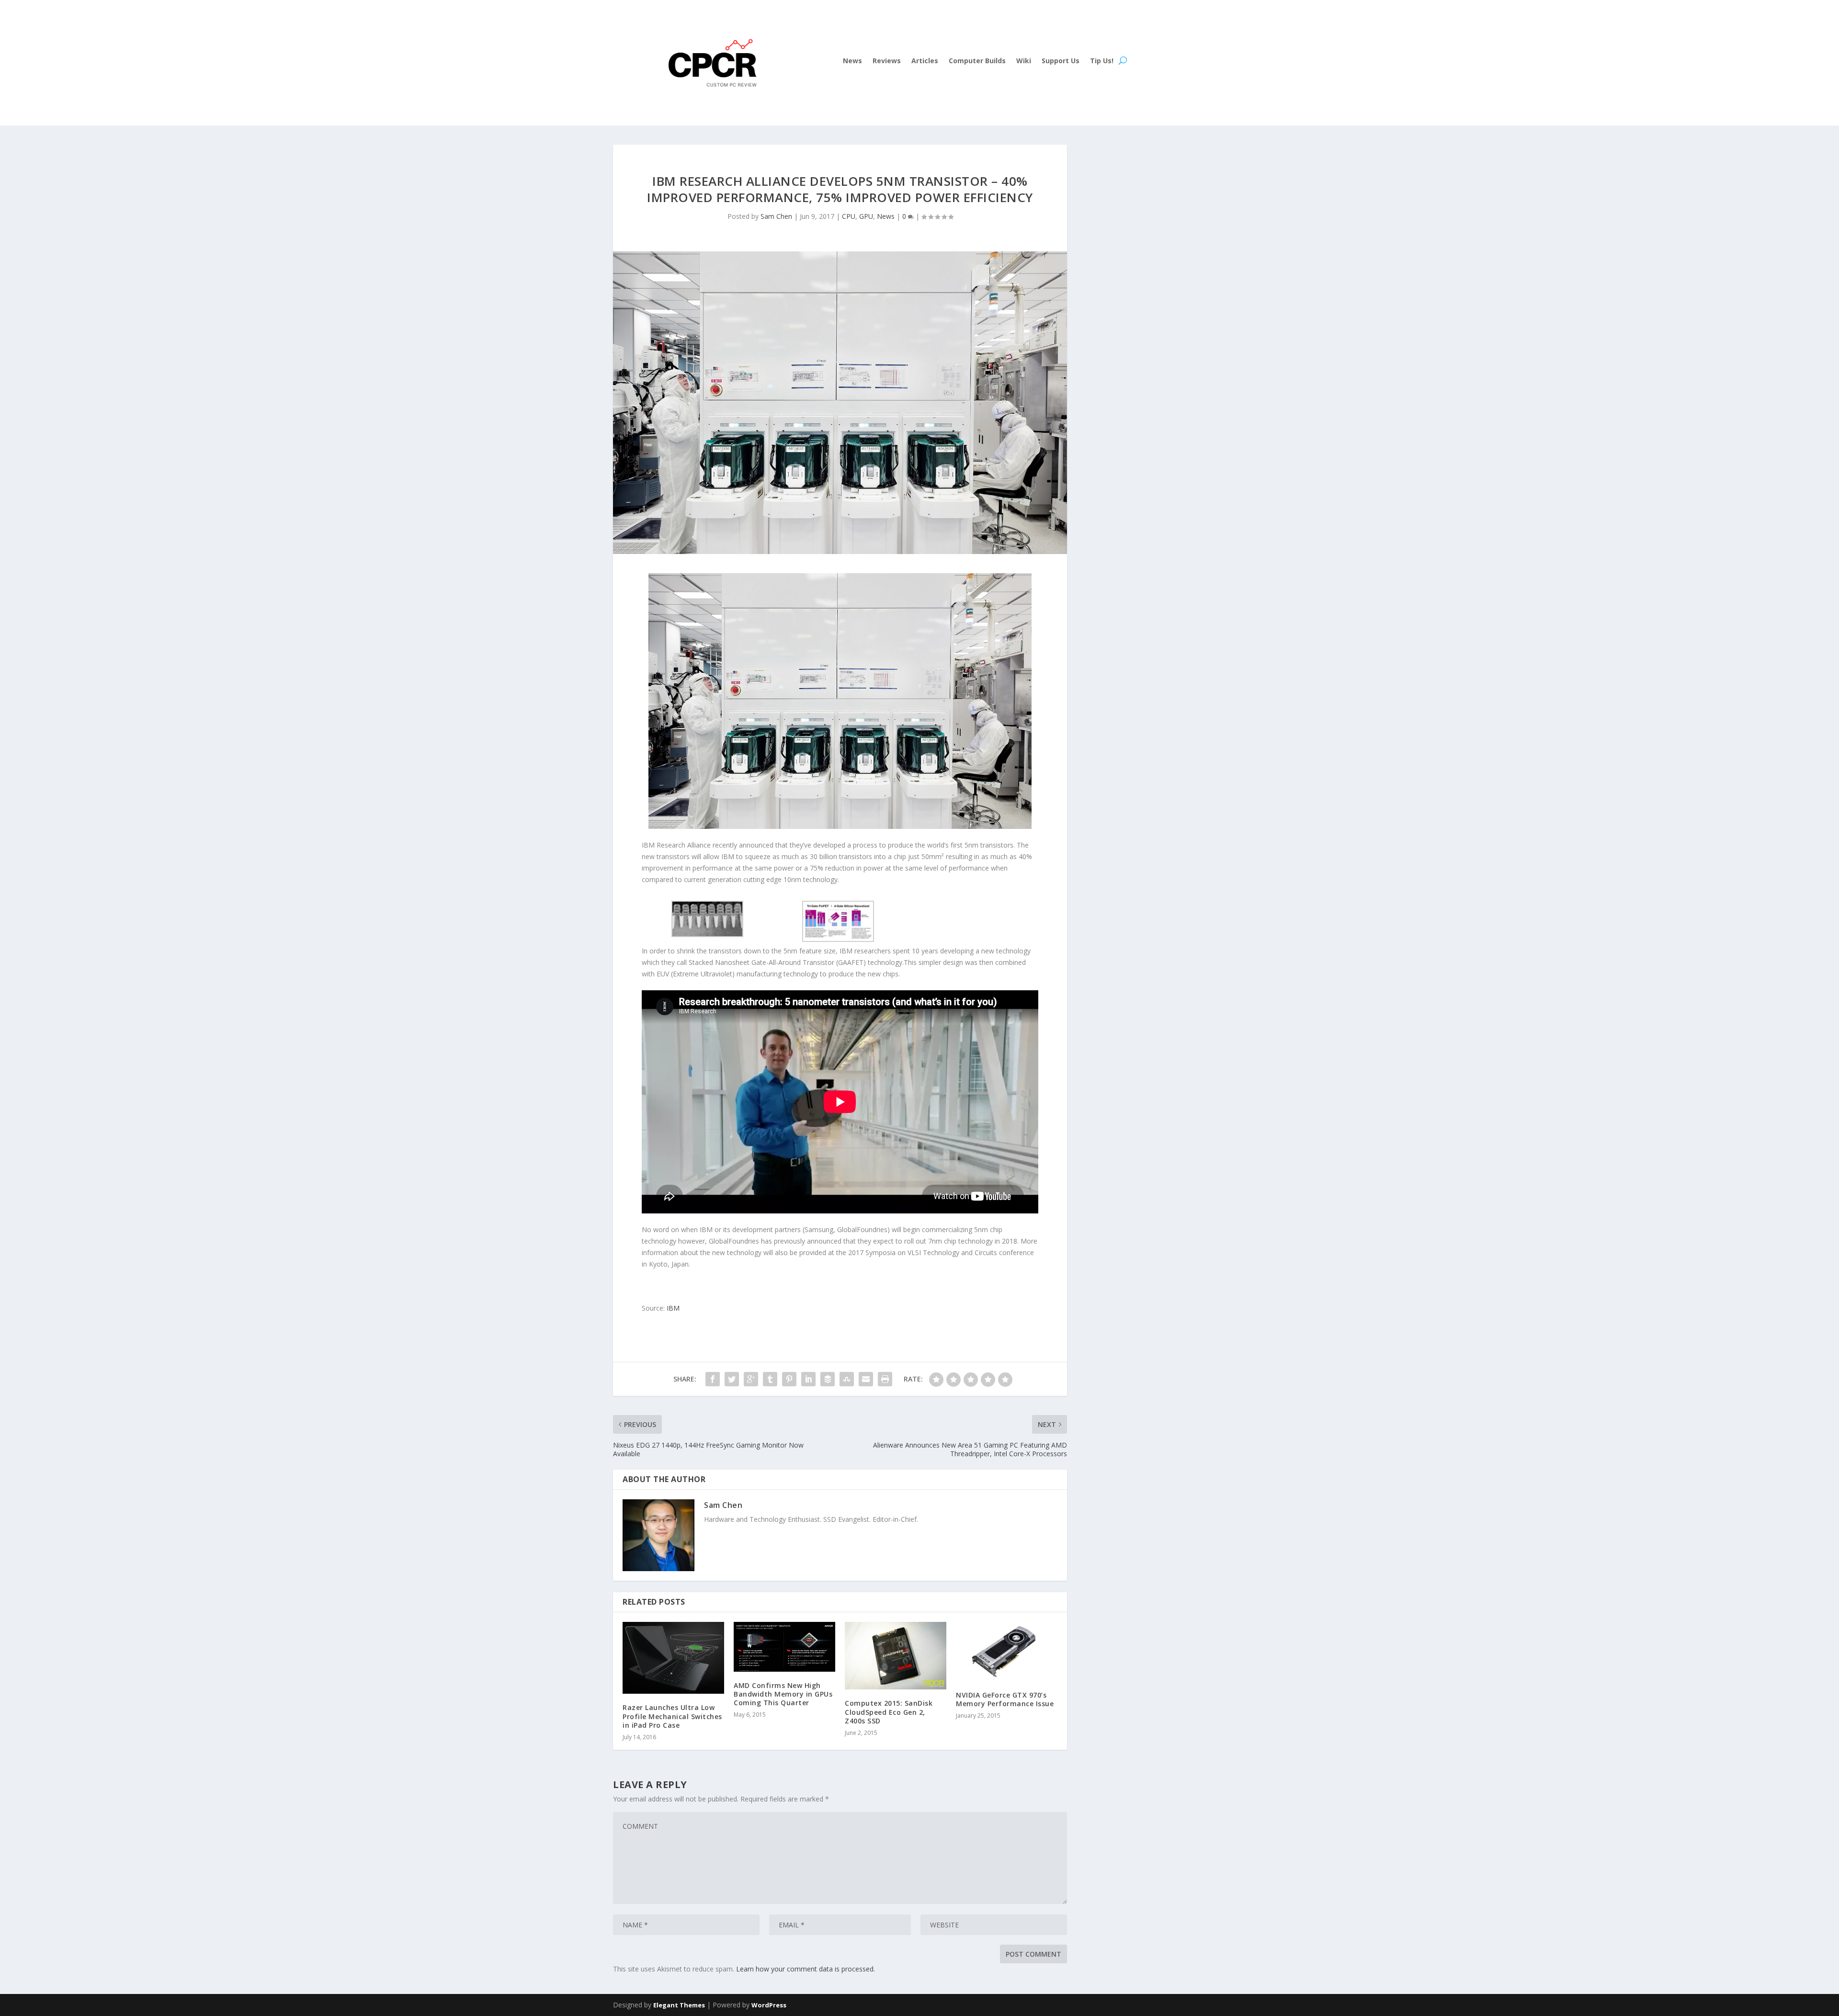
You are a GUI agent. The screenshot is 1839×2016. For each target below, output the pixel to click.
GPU (866, 216)
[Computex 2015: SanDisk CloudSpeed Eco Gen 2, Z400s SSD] (896, 1656)
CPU (849, 216)
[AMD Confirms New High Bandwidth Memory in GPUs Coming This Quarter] (784, 1647)
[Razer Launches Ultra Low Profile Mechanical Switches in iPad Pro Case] (673, 1658)
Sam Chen (776, 216)
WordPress (769, 2005)
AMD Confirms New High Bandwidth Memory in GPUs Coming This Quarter (783, 1694)
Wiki (1024, 61)
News (852, 61)
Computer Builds (977, 61)
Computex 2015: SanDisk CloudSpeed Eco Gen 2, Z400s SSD (889, 1712)
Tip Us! (1102, 61)
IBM (673, 1308)
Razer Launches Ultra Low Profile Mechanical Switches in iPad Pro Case (672, 1716)
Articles (925, 61)
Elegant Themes (679, 2005)
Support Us (1061, 61)
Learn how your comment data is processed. (806, 1969)
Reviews (887, 61)
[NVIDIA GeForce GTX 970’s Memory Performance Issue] (1007, 1652)
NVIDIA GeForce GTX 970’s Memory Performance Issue (1005, 1699)
